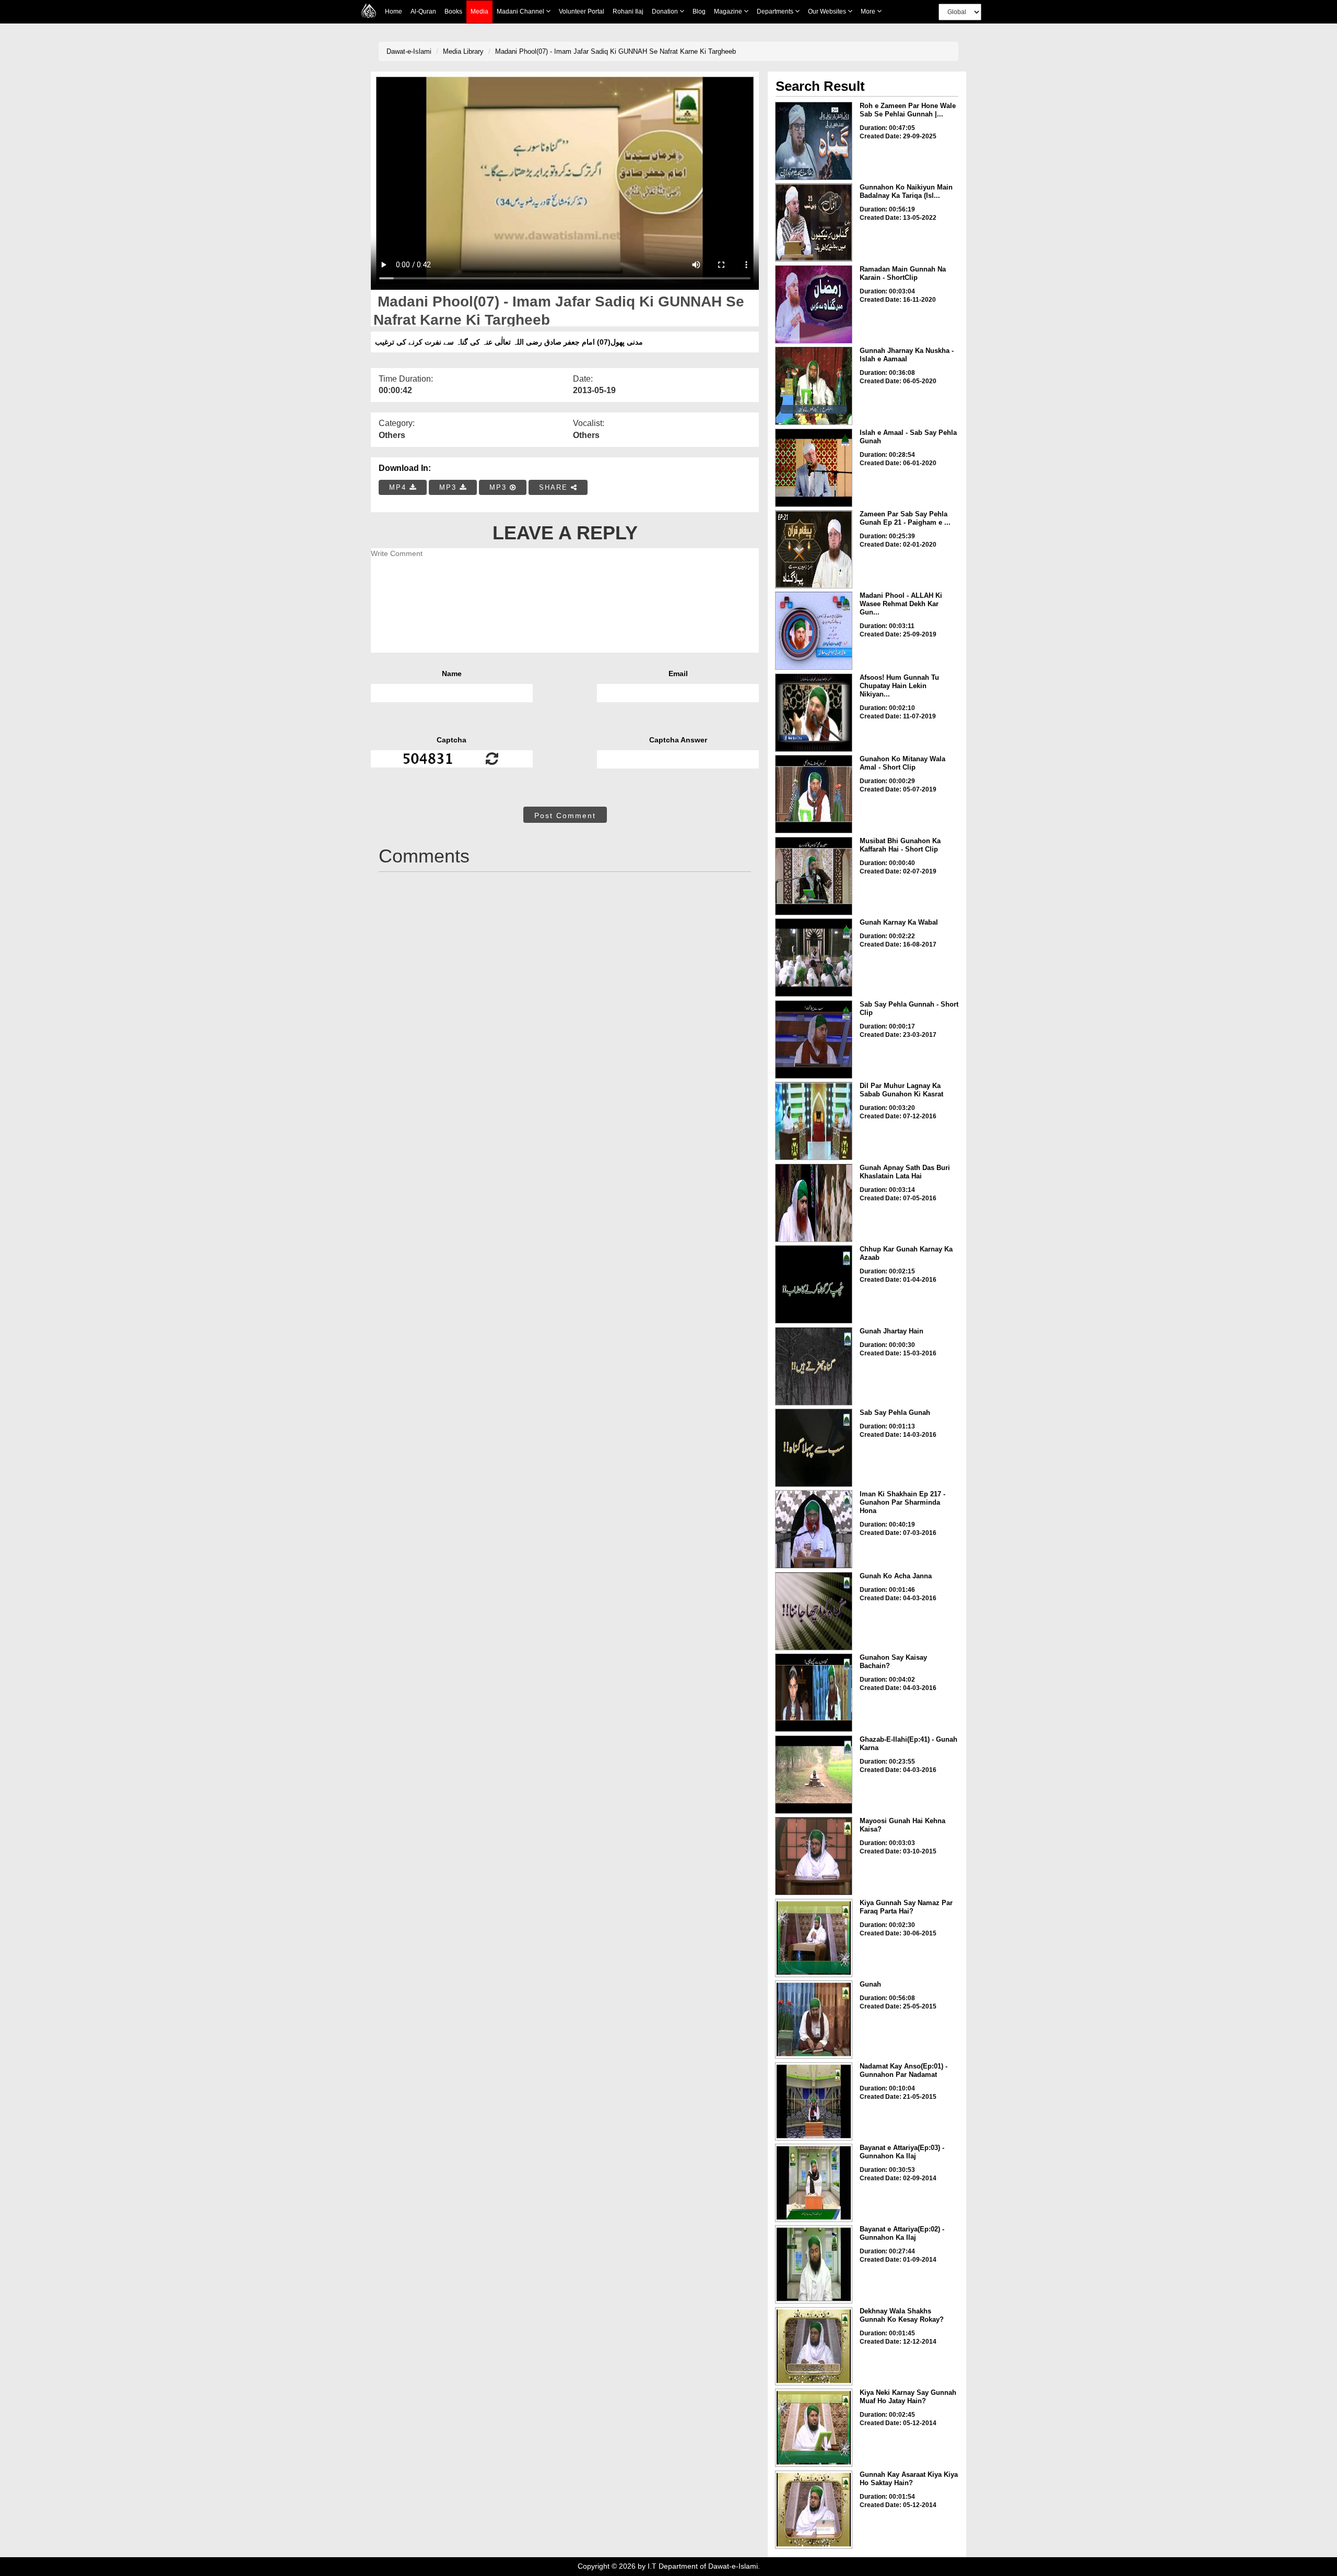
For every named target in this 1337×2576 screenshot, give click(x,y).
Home (394, 11)
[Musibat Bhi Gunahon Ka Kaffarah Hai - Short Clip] (814, 876)
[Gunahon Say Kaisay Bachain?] (814, 1693)
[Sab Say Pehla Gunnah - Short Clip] (814, 1039)
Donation (666, 11)
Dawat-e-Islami (409, 51)
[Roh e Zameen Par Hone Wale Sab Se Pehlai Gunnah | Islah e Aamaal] (814, 141)
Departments (776, 11)
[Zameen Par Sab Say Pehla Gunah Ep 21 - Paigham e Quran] (814, 549)
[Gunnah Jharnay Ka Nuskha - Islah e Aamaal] (814, 386)
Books (453, 11)
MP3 (449, 487)
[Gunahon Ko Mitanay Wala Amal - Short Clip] (814, 794)
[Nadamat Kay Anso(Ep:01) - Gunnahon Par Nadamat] (814, 2101)
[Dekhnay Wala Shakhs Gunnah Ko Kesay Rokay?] (814, 2346)
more (869, 11)
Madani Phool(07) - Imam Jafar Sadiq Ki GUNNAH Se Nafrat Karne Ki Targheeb (615, 51)
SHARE (555, 487)
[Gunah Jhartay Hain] (814, 1366)
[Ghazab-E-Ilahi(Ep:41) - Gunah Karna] (814, 1775)
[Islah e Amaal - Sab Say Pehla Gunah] (814, 468)
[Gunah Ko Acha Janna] (814, 1611)
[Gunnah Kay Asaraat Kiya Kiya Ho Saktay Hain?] (814, 2510)
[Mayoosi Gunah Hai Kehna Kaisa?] (814, 1856)
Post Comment (565, 816)
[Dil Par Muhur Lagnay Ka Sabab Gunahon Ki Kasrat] (814, 1121)
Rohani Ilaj (628, 11)
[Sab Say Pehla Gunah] (814, 1448)
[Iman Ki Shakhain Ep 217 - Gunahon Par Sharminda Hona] (814, 1529)
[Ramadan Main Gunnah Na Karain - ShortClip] (814, 304)
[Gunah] (814, 2019)
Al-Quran (423, 11)
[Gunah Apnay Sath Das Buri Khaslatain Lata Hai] (814, 1203)
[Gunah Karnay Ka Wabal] (814, 958)
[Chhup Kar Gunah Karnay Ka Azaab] (814, 1284)
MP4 (399, 487)
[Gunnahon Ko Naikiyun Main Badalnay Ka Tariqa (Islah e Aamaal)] (814, 222)
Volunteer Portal (582, 11)
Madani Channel (521, 11)
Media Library (463, 51)
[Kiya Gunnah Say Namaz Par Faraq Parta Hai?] (814, 1938)
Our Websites (828, 11)
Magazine (729, 11)
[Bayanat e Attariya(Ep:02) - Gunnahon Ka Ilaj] (814, 2264)
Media (479, 11)
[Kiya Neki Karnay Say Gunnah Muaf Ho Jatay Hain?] (814, 2428)
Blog (699, 11)
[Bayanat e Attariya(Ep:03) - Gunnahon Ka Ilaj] (814, 2183)
